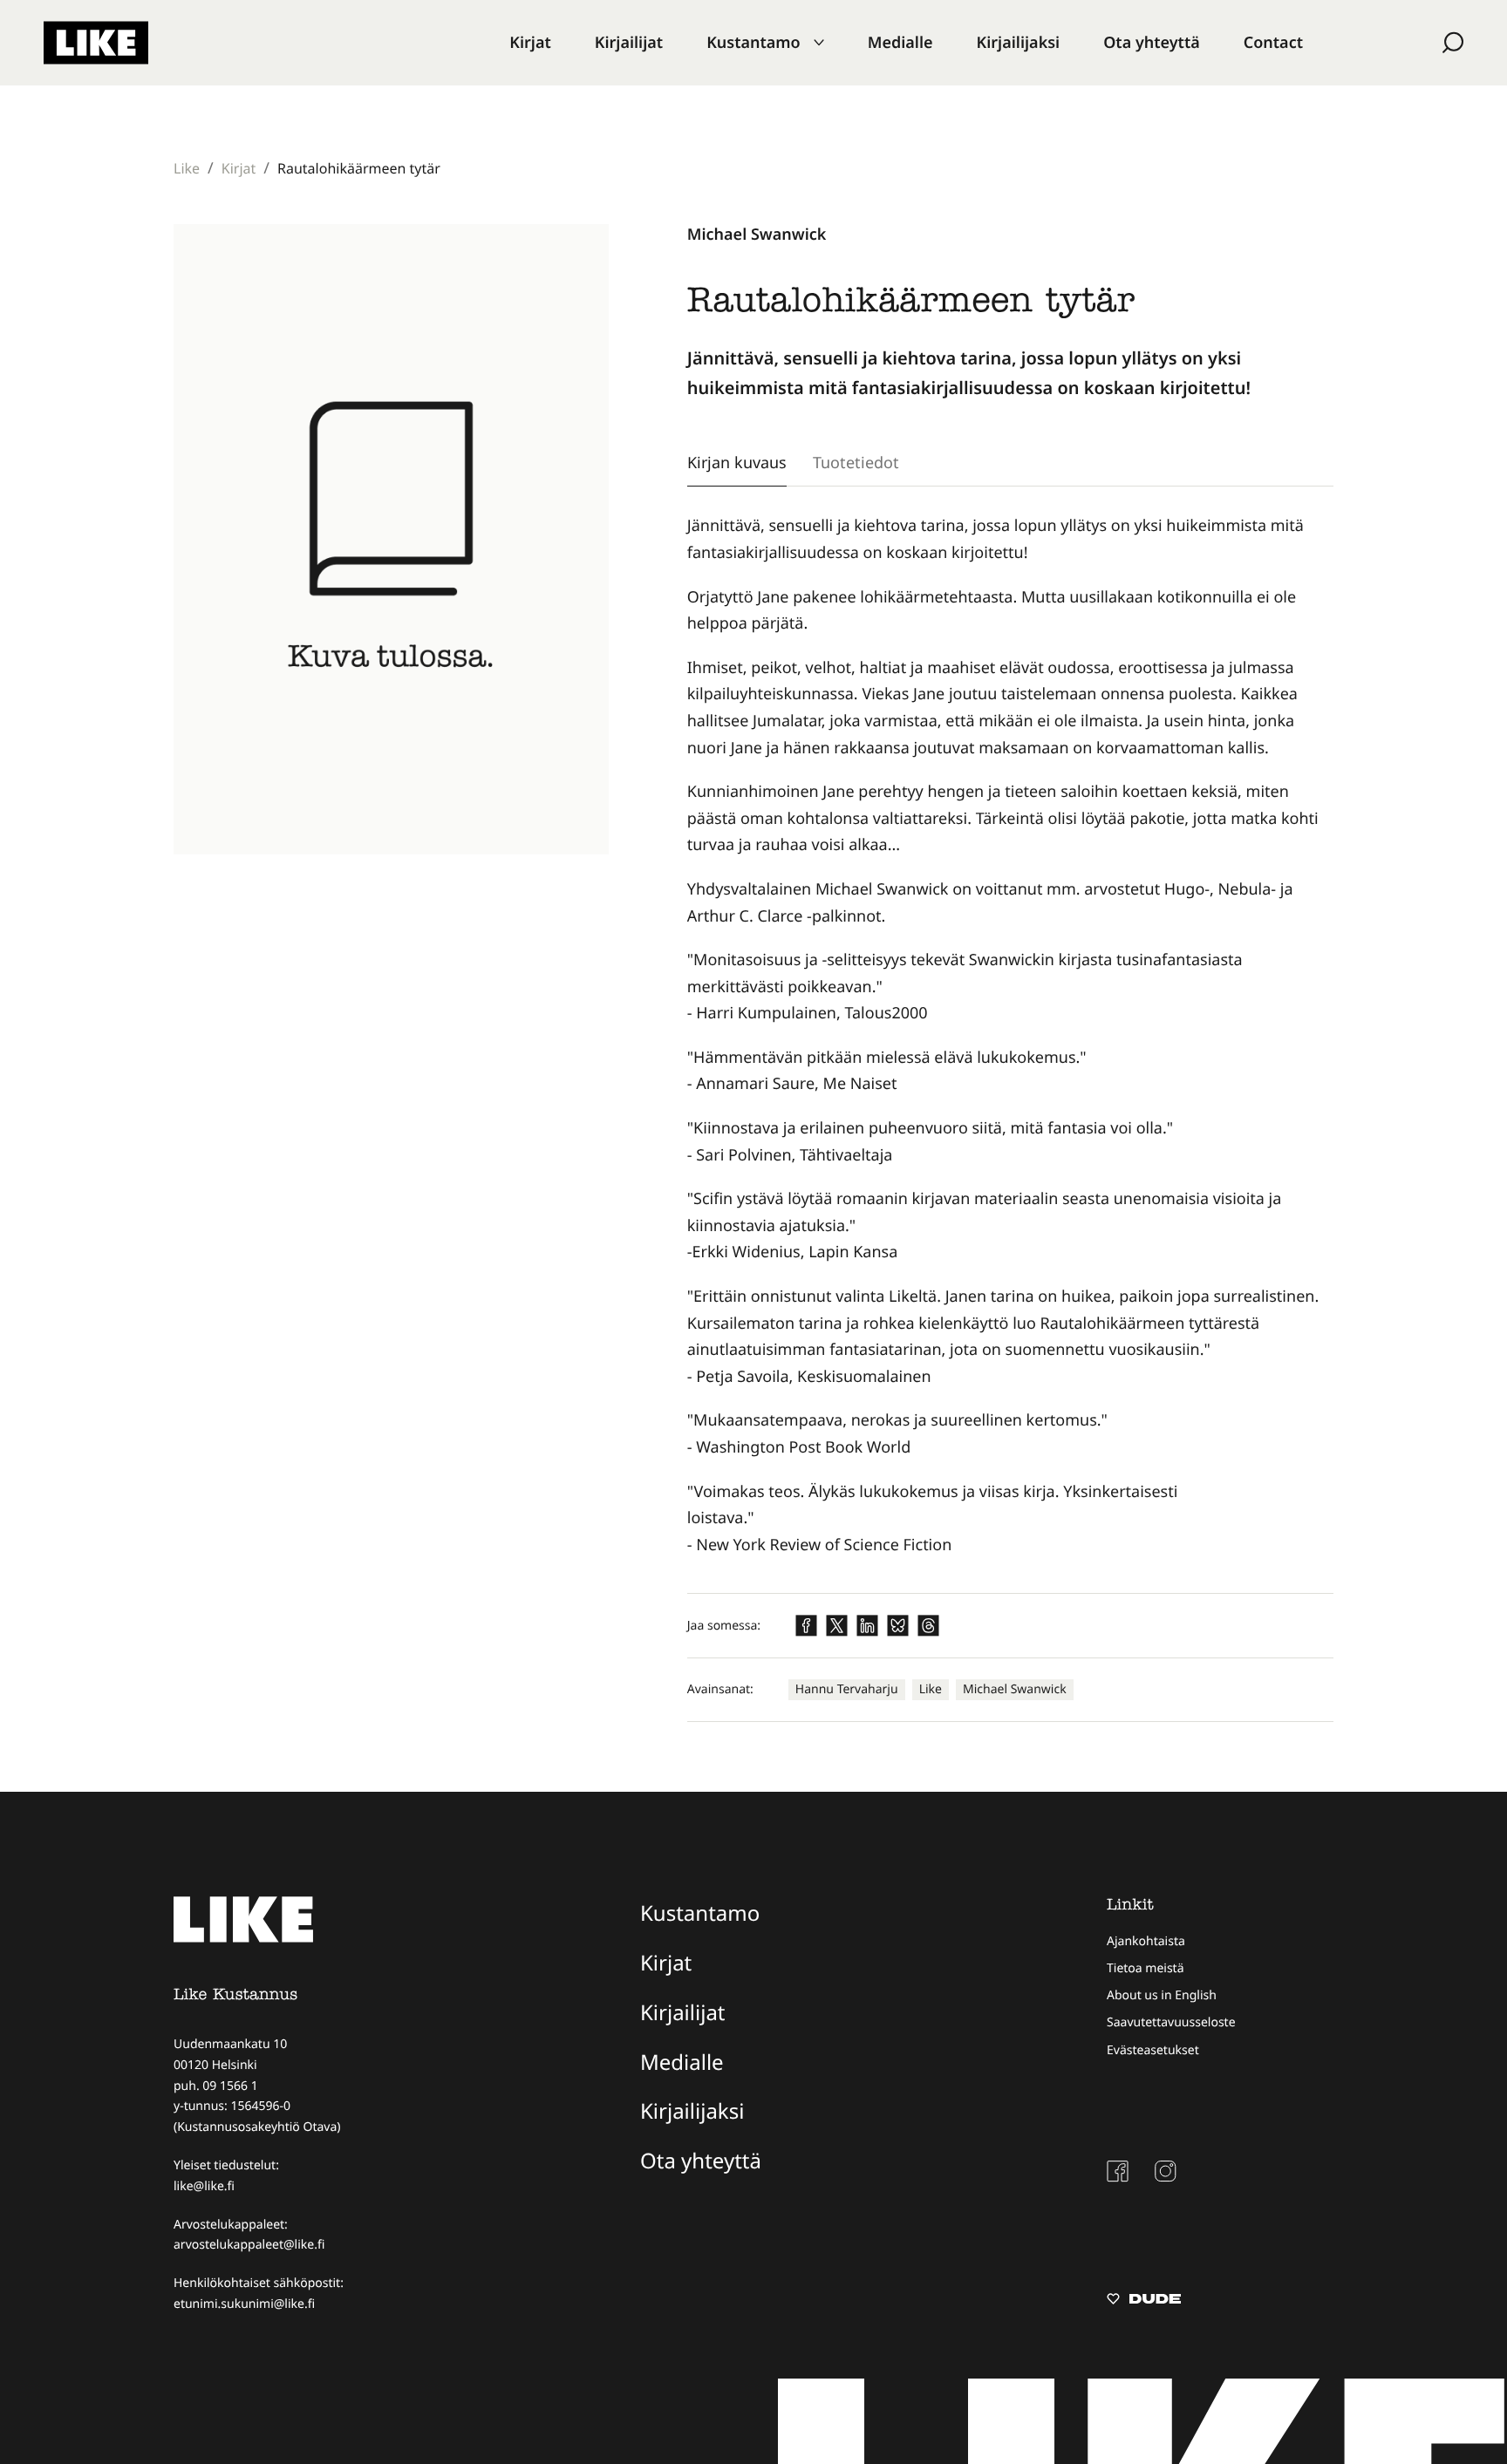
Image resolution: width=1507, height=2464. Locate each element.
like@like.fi (204, 2186)
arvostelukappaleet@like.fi (249, 2245)
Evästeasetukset (1153, 2050)
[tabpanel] (1010, 1035)
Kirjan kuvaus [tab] (737, 462)
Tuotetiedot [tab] (856, 462)
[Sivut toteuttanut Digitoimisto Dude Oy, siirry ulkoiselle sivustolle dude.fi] (1144, 2301)
